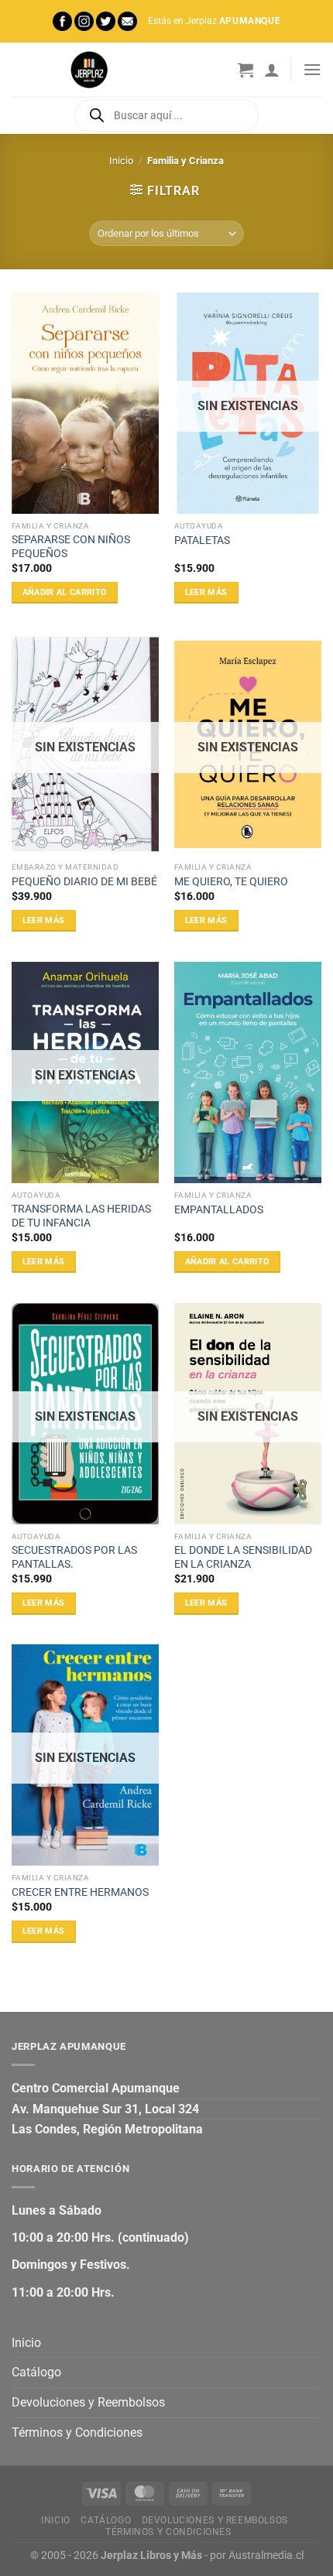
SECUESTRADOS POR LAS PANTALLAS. (74, 1557)
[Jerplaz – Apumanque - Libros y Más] (89, 70)
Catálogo (36, 2372)
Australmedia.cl (266, 2555)
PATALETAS (202, 540)
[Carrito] (245, 70)
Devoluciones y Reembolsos (88, 2402)
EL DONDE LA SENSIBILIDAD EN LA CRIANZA (243, 1557)
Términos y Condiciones (77, 2432)
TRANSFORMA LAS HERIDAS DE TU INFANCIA (81, 1216)
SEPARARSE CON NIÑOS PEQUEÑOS (71, 546)
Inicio (121, 161)
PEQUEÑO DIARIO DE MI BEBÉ (84, 881)
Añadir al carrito (65, 592)
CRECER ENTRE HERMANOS (80, 1892)
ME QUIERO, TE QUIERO (231, 881)
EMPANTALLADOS (219, 1209)
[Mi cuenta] (272, 70)
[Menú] (312, 69)
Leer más (206, 592)
